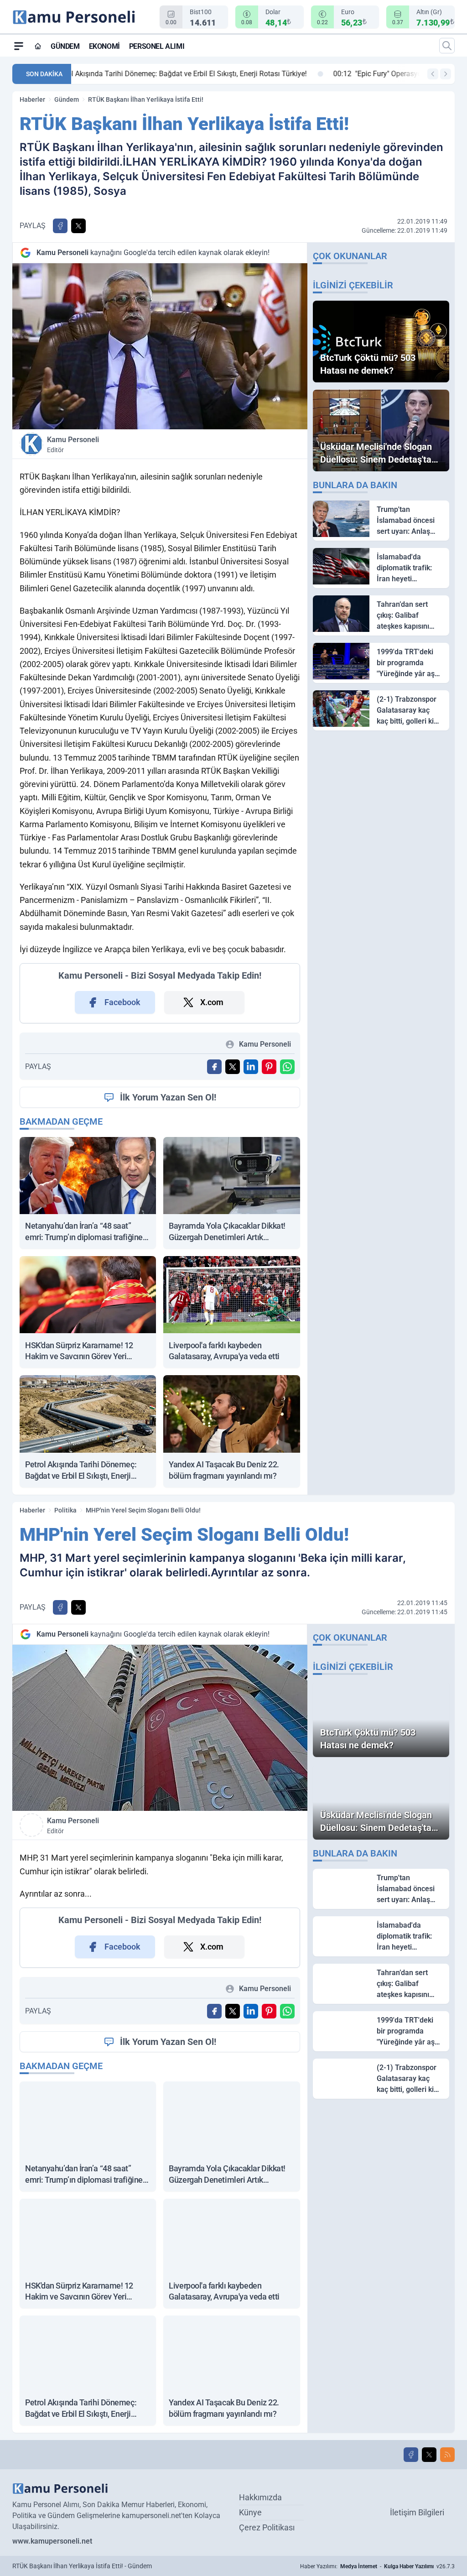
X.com (212, 1002)
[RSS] (447, 2455)
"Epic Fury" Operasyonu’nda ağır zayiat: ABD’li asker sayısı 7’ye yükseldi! (205, 74)
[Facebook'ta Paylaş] (60, 226)
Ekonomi (104, 46)
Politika (65, 1510)
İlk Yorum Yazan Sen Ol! (168, 1097)
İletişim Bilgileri (417, 2512)
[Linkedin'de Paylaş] (251, 1067)
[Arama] (447, 46)
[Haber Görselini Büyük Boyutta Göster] (160, 346)
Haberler (32, 99)
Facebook (122, 1002)
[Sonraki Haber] (446, 74)
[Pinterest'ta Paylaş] (269, 1067)
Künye (250, 2512)
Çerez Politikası (267, 2527)
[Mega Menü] (19, 46)
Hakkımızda (260, 2497)
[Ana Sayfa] (38, 46)
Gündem (65, 46)
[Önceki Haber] (433, 74)
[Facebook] (411, 2455)
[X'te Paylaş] (78, 226)
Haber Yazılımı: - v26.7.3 (377, 2566)
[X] (429, 2455)
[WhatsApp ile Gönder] (287, 1067)
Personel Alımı (157, 46)
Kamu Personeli (73, 444)
